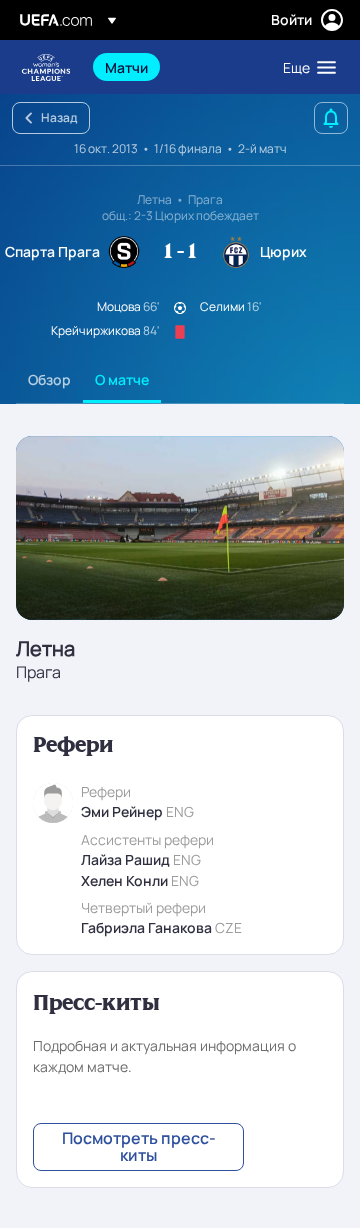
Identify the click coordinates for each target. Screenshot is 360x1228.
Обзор (49, 379)
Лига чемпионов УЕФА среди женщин (46, 67)
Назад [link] (59, 117)
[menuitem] (177, 67)
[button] (305, 67)
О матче (122, 379)
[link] (126, 67)
